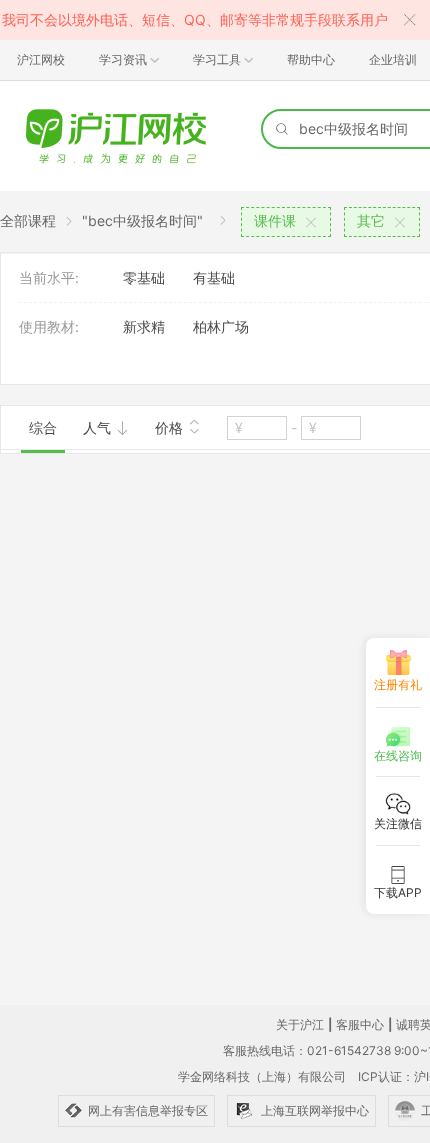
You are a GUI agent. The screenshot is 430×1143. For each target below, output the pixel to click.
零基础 (144, 277)
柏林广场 (221, 326)
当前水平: (49, 277)
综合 (43, 427)
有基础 (214, 277)
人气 (99, 427)
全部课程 (28, 220)
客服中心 (360, 1024)
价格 (171, 427)
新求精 (144, 326)
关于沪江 (300, 1024)
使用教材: (49, 326)
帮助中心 (311, 59)
